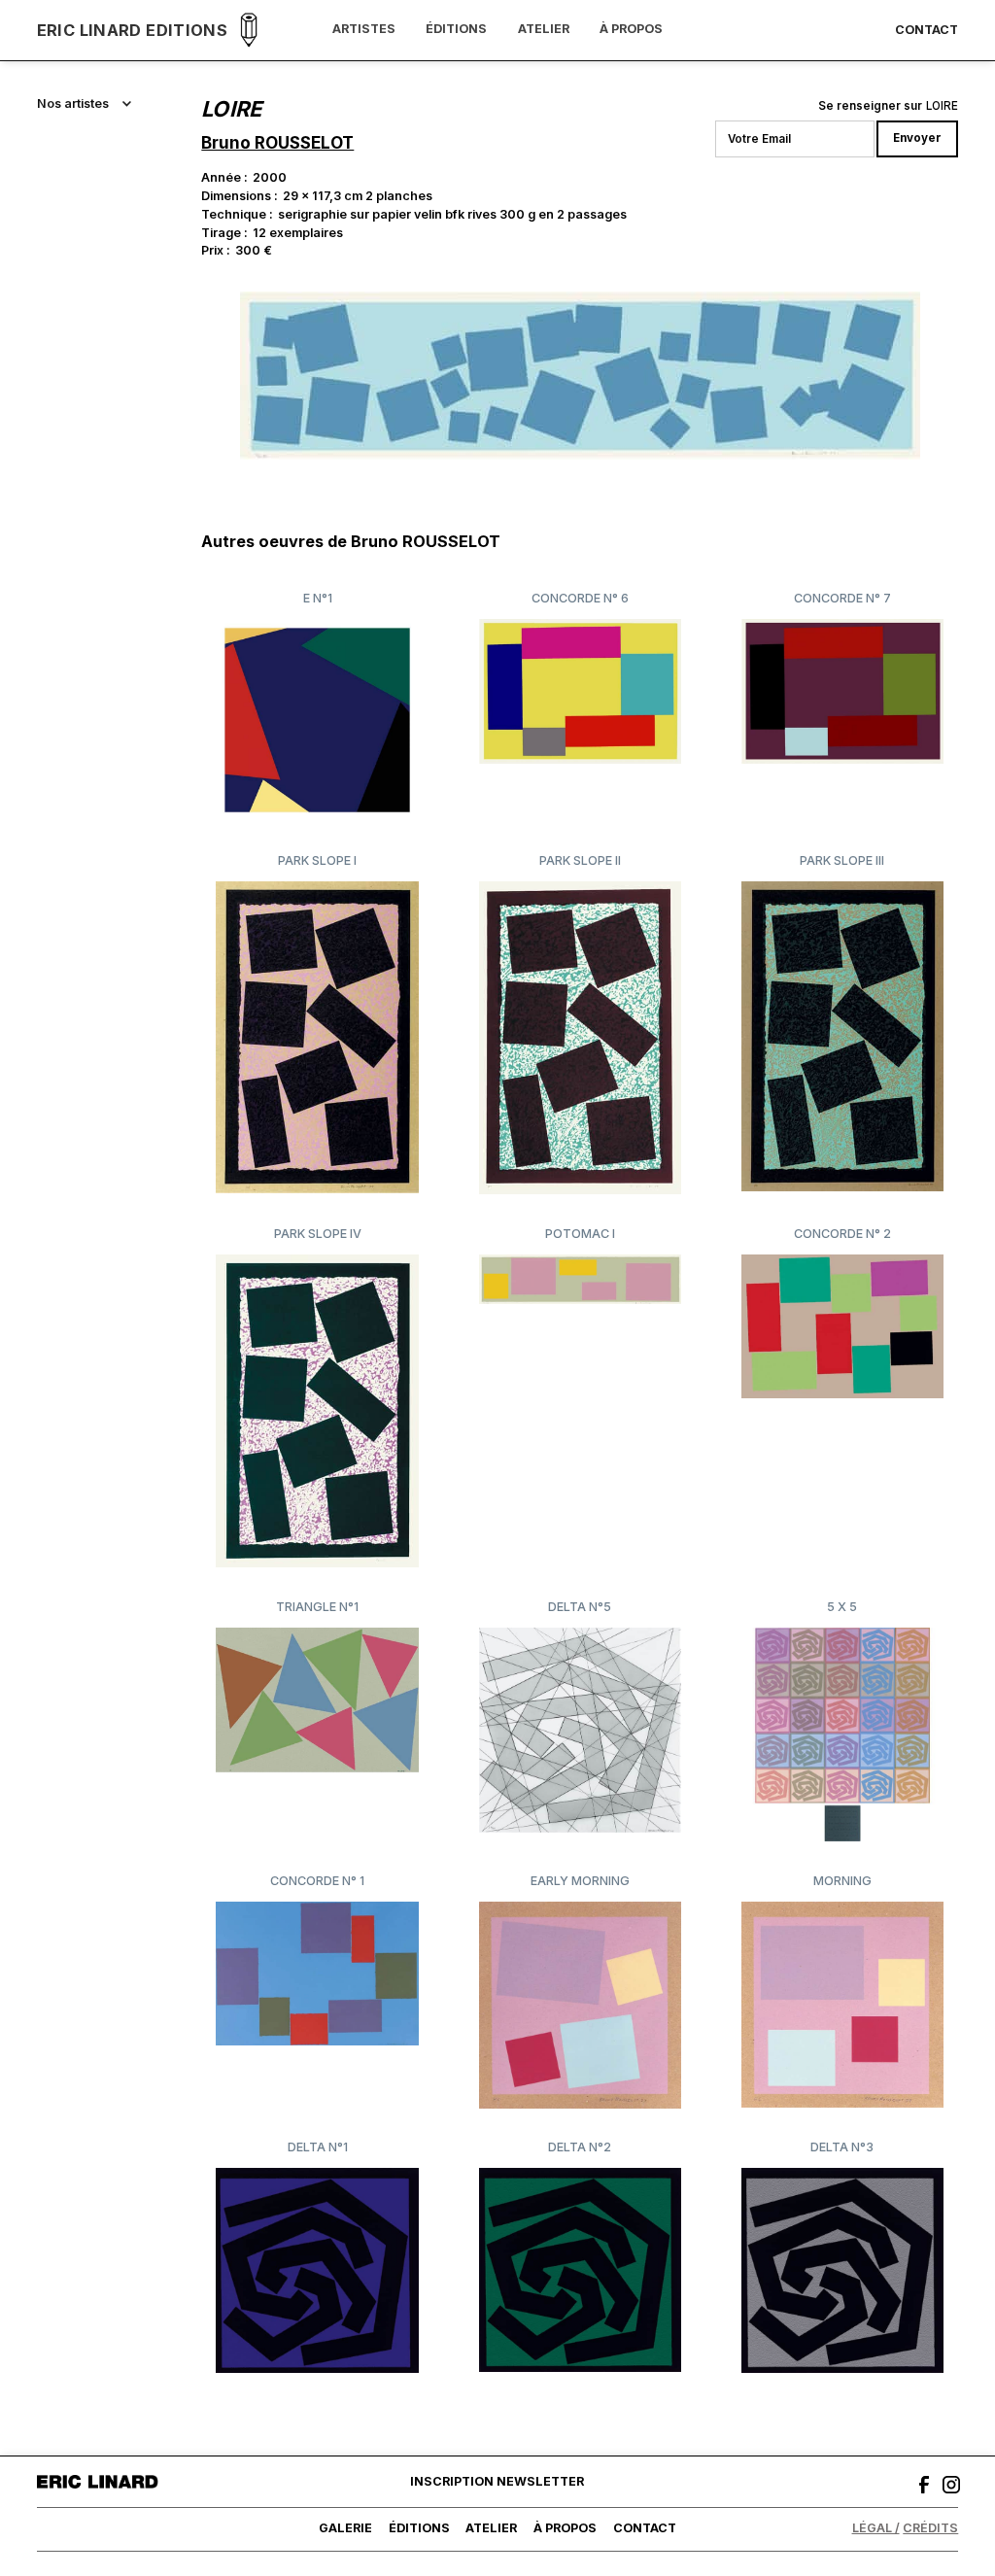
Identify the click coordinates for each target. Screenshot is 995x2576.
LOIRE (942, 106)
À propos (631, 30)
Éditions (456, 30)
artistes (364, 30)
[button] (85, 104)
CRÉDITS (930, 2528)
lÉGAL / (876, 2528)
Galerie (345, 2528)
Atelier (544, 30)
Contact (926, 31)
